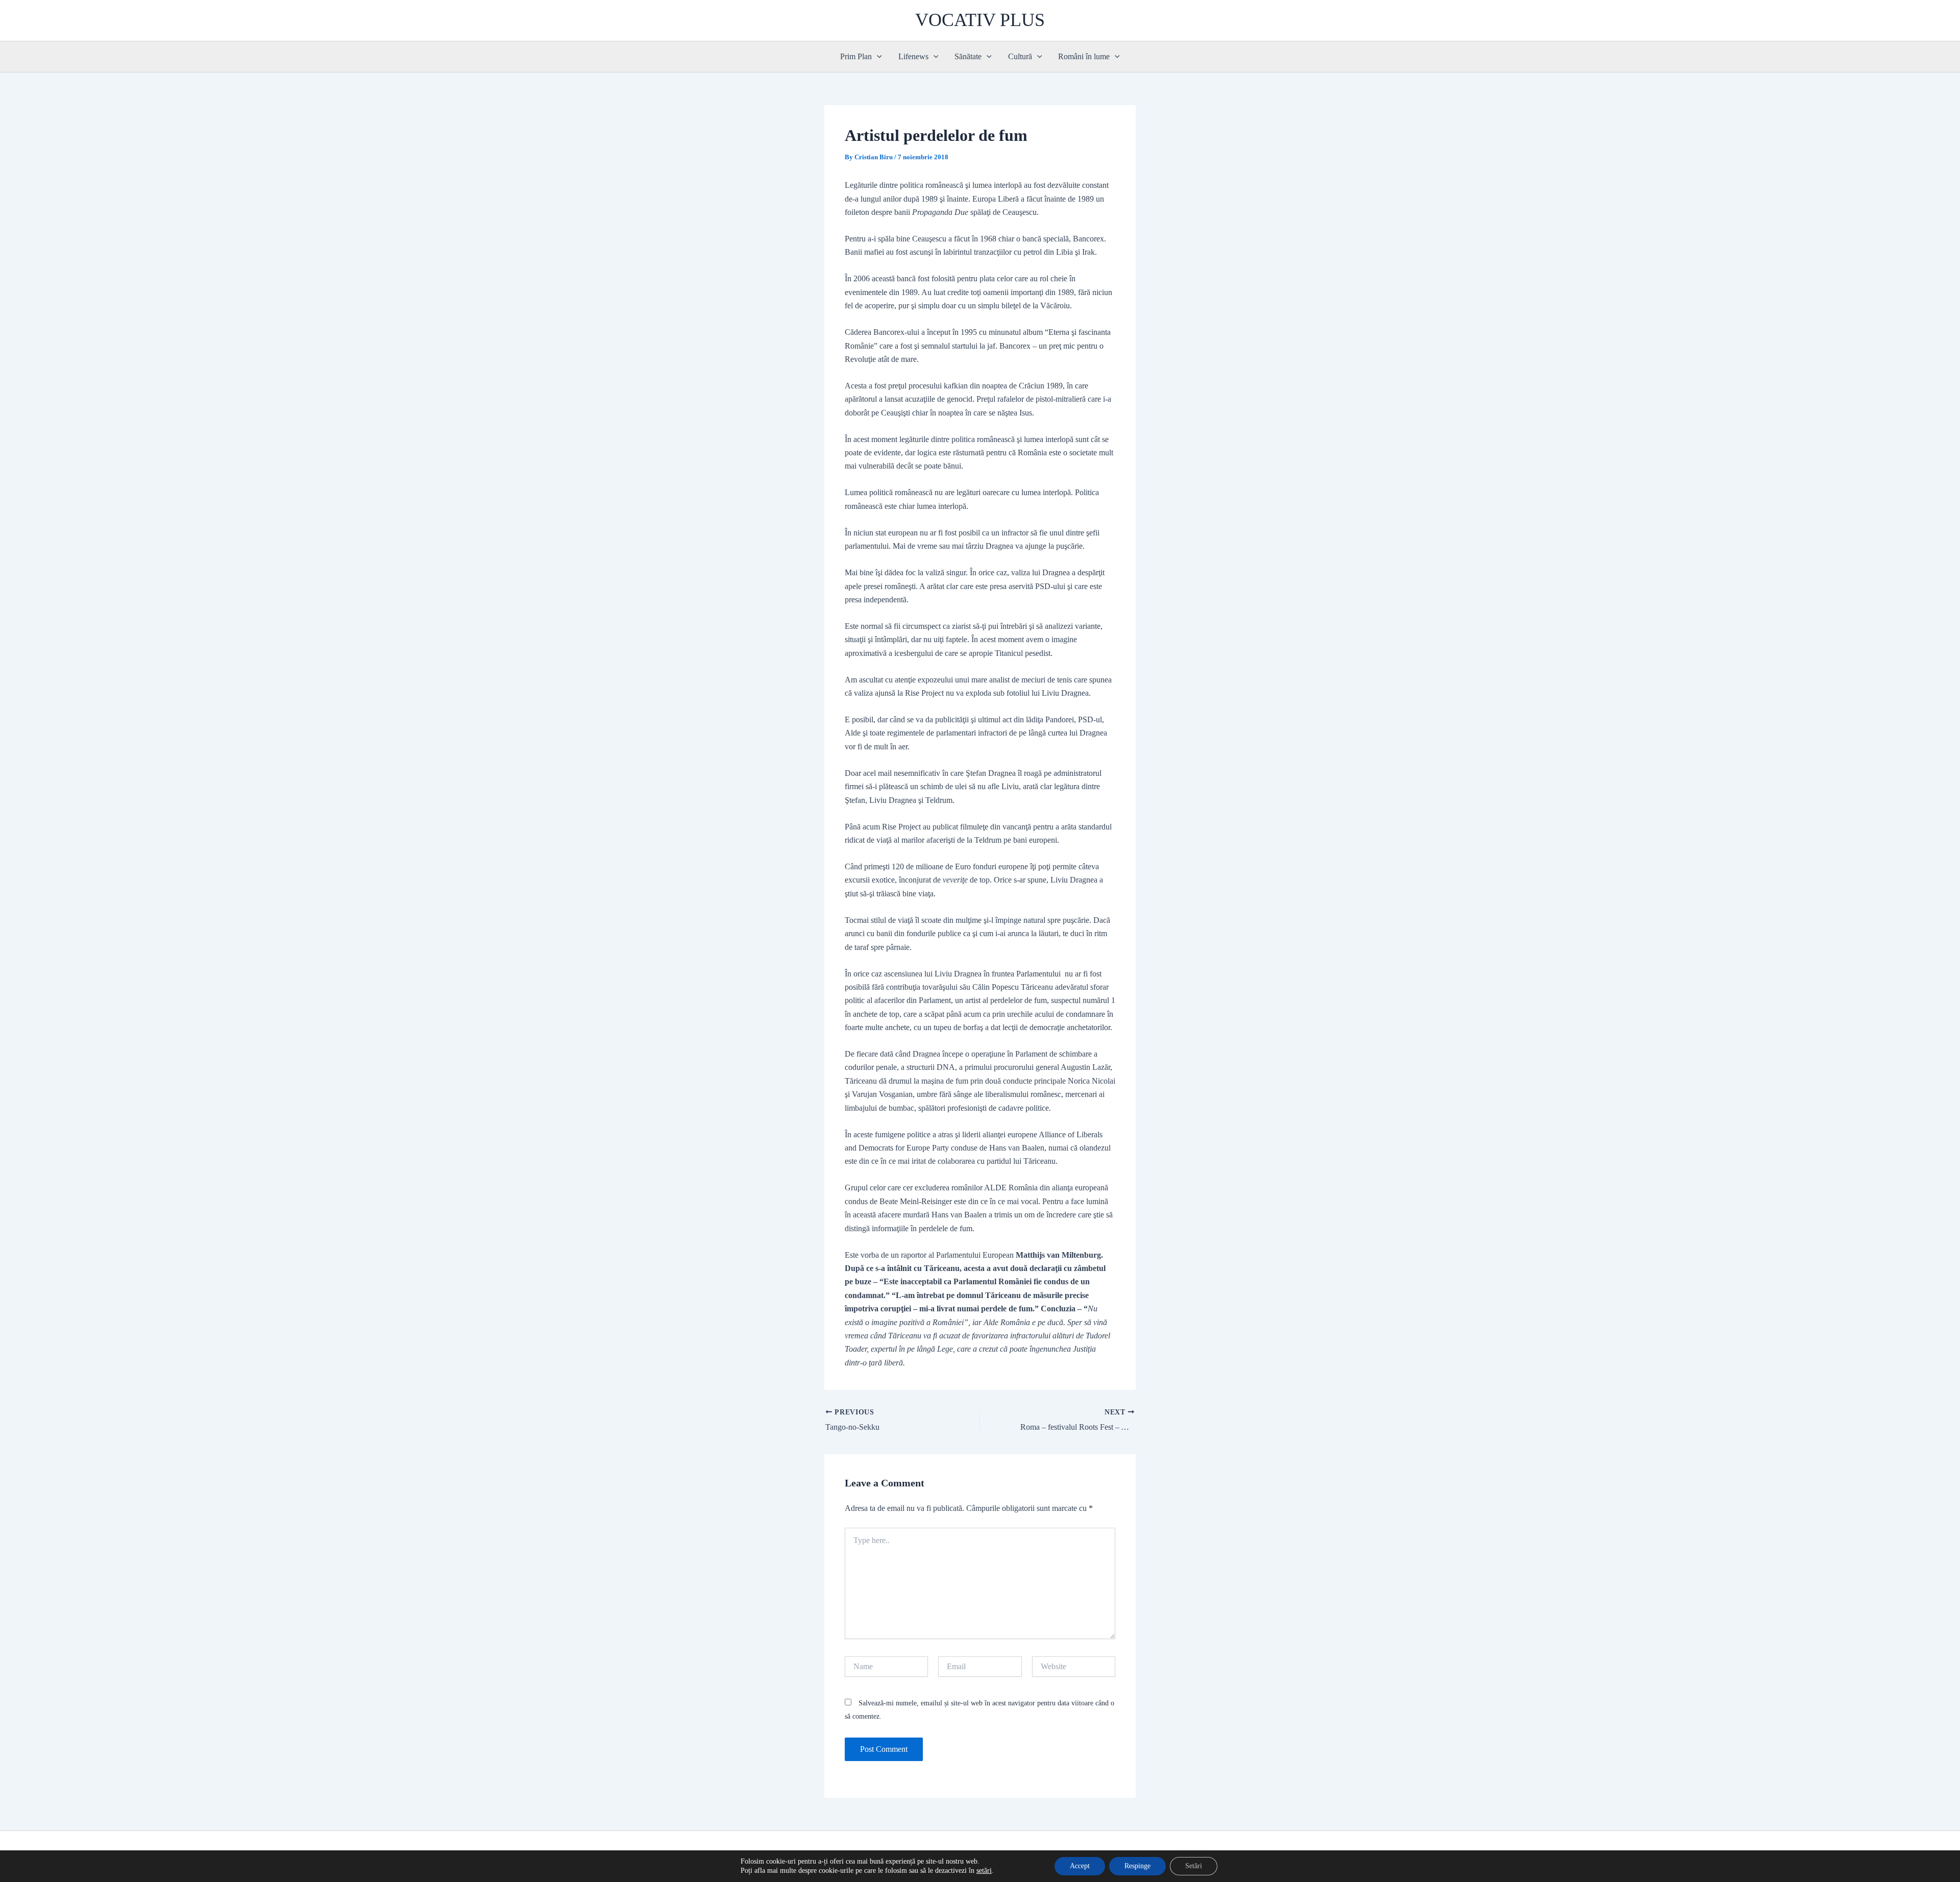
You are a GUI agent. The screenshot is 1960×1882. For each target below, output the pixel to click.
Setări (1194, 1866)
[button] (877, 57)
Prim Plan (856, 56)
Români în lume (1084, 56)
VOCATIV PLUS (980, 20)
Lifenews (913, 56)
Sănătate (968, 56)
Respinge (1137, 1866)
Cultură (1020, 56)
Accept (1080, 1866)
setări (984, 1871)
